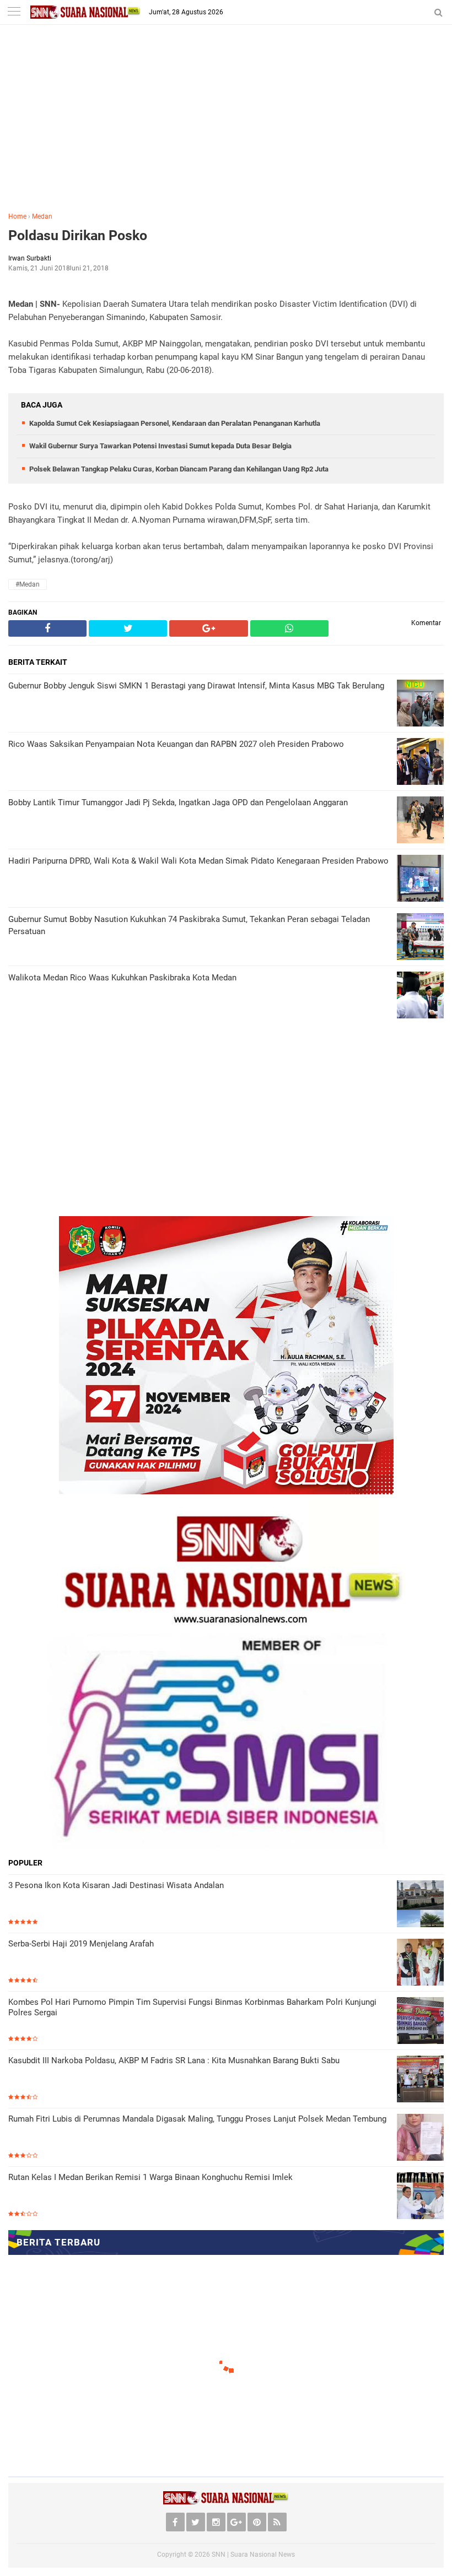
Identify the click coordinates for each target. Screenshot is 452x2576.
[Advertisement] (226, 126)
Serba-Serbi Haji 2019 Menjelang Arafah (81, 1944)
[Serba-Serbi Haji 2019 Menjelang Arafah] (420, 1962)
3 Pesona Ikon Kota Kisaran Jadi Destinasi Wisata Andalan (116, 1885)
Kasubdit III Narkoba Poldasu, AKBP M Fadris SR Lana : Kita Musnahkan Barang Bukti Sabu (174, 2060)
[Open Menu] (14, 12)
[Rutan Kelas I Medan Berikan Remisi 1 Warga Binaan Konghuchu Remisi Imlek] (420, 2196)
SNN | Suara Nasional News (253, 2555)
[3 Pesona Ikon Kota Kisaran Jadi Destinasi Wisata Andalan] (420, 1904)
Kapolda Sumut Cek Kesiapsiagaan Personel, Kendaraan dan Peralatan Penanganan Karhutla (175, 423)
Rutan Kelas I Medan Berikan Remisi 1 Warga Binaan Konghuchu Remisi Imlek (150, 2177)
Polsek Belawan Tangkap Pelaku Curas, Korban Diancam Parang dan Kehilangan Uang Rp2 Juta (179, 469)
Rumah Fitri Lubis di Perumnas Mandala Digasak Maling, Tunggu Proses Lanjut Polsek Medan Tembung (197, 2119)
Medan (42, 216)
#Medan (28, 584)
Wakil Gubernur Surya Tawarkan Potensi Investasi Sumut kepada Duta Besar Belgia (160, 446)
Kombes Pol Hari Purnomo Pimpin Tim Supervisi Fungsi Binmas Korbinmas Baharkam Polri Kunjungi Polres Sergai (192, 2008)
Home (17, 216)
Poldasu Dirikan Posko (78, 235)
